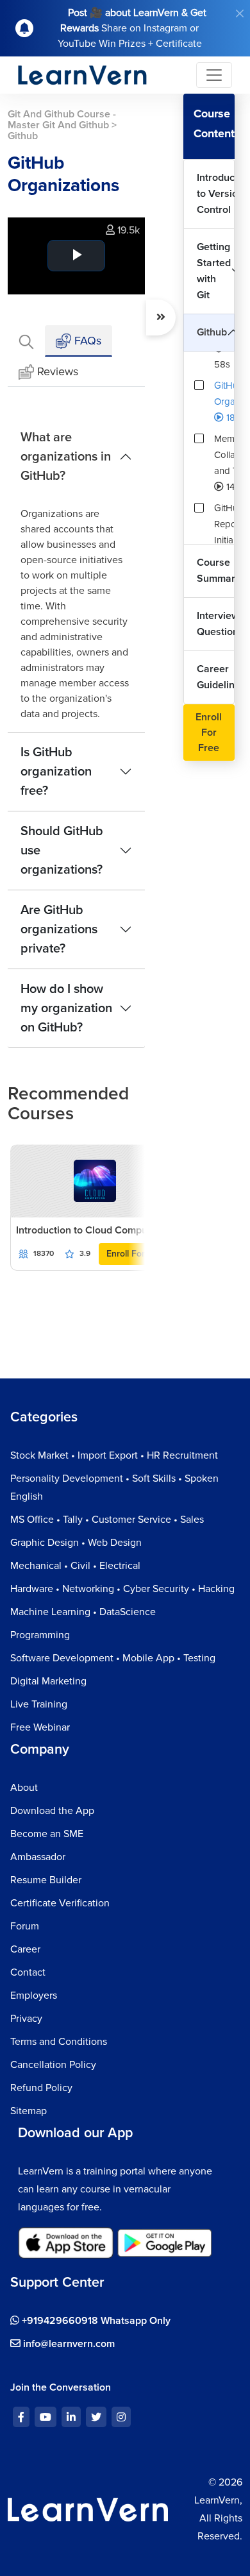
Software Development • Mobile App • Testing (113, 1658)
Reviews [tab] (58, 371)
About (24, 1788)
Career (25, 1949)
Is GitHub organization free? (56, 772)
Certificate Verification (60, 1903)
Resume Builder (46, 1880)
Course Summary (216, 571)
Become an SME (47, 1834)
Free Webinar (40, 1727)
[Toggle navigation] (214, 75)
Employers (34, 1996)
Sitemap (29, 2111)
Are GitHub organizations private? (59, 929)
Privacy (26, 2019)
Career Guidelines (216, 677)
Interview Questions (216, 624)
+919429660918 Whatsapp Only (95, 2321)
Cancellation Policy (53, 2065)
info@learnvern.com (68, 2344)
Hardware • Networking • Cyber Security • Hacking (122, 1589)
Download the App (52, 1811)
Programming (40, 1635)
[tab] (26, 341)
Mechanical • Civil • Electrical (75, 1566)
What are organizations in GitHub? (66, 457)
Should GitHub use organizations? (62, 851)
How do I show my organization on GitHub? (66, 1008)
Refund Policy (41, 2088)
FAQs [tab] (86, 341)
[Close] (240, 13)
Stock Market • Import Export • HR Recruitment (114, 1455)
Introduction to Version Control (216, 194)
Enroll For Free (136, 1254)
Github (212, 332)
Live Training (39, 1704)
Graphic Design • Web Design (76, 1543)
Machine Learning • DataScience (83, 1612)
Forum (25, 1926)
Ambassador (38, 1857)
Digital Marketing (48, 1681)
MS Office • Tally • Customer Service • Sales (107, 1520)
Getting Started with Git (214, 271)
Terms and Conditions (59, 2042)
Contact (28, 1972)
